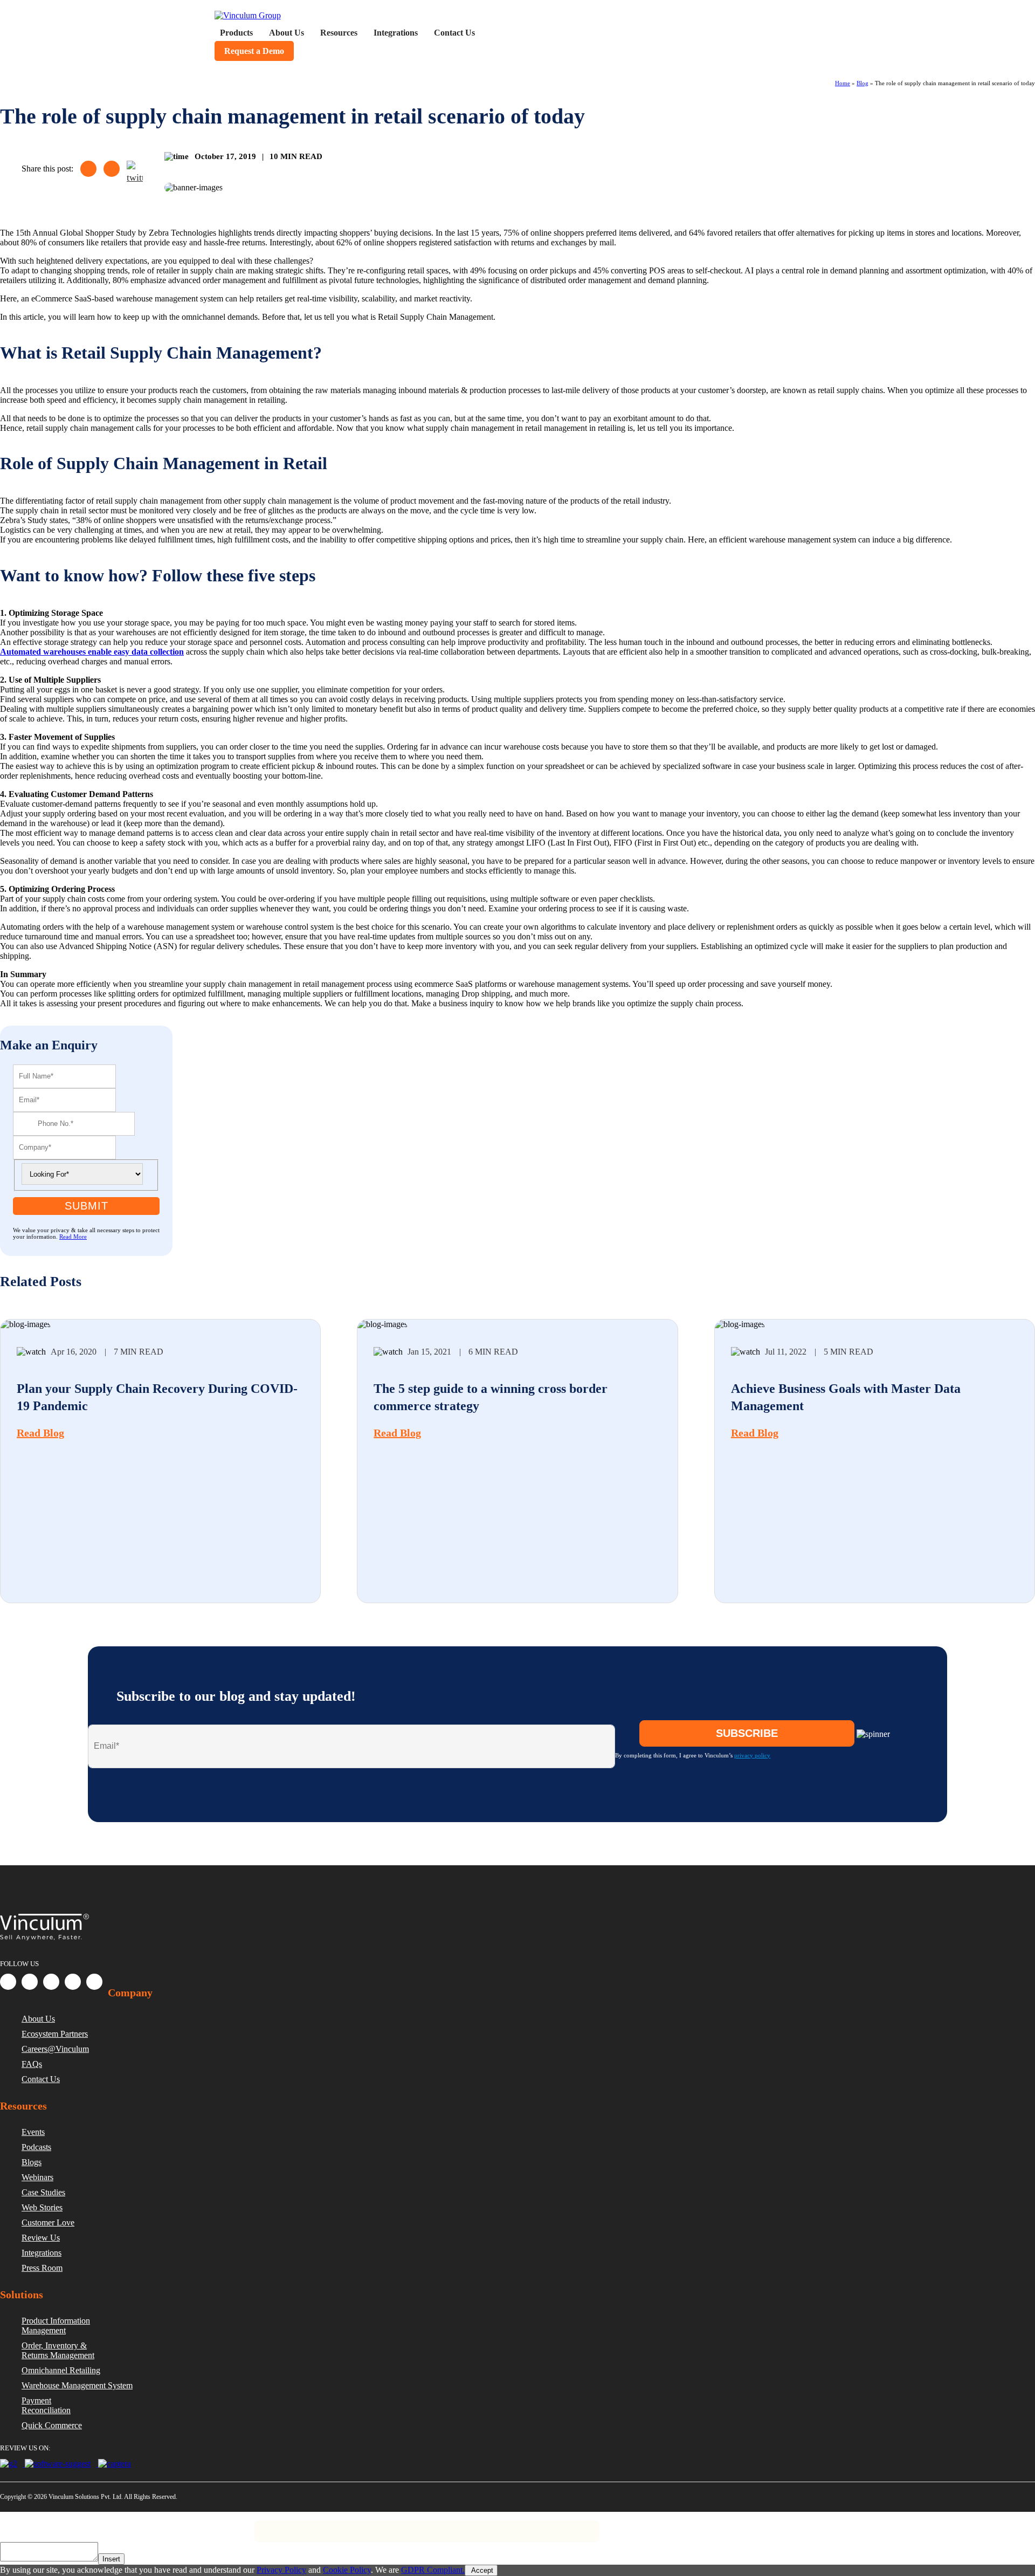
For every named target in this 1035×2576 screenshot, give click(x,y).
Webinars (37, 2177)
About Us (38, 2019)
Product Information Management (56, 2326)
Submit (87, 1206)
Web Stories (42, 2207)
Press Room (42, 2268)
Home (843, 83)
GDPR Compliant (125, 2526)
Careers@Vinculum (55, 2049)
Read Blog (40, 1433)
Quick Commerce (52, 2425)
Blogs (32, 2162)
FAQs (32, 2064)
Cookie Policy (347, 2570)
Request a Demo (254, 51)
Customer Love (48, 2223)
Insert (111, 2559)
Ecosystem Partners (55, 2034)
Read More (73, 1237)
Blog (862, 83)
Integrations (42, 2253)
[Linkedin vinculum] (30, 1982)
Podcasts (36, 2147)
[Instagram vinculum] (73, 1982)
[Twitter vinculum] (51, 1982)
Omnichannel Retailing (61, 2370)
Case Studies (43, 2192)
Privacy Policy (61, 2526)
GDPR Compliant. (433, 2570)
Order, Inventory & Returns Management (58, 2350)
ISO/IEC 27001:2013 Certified (211, 2526)
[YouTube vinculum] (94, 1982)
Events (33, 2132)
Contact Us (41, 2079)
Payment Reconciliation (46, 2405)
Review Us (41, 2238)
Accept (481, 2570)
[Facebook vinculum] (8, 1982)
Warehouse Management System (77, 2385)
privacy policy (752, 1755)
